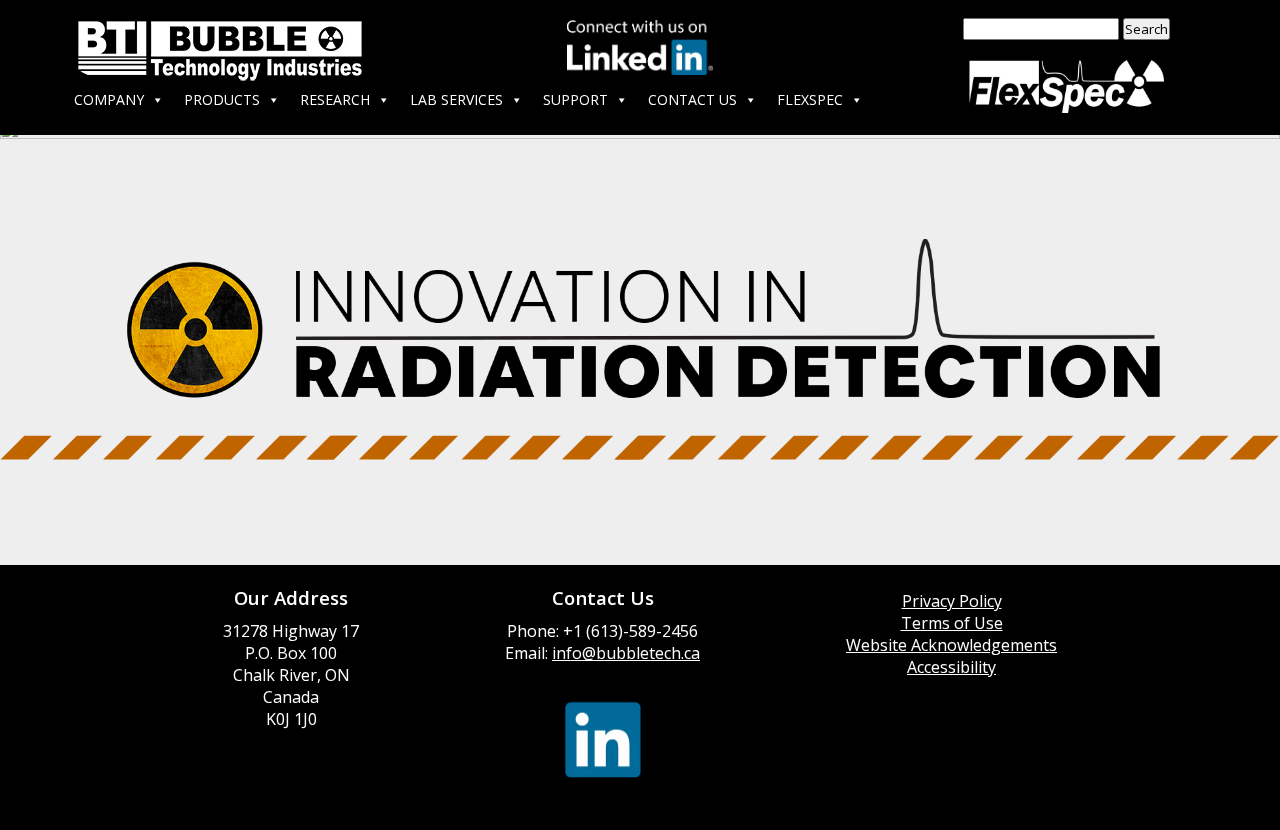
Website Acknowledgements (951, 645)
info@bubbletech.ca (626, 653)
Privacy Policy (952, 601)
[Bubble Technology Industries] (220, 53)
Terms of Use (952, 623)
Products (222, 99)
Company (109, 99)
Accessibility (951, 667)
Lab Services (456, 99)
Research (335, 99)
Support (575, 99)
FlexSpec (810, 99)
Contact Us (692, 99)
